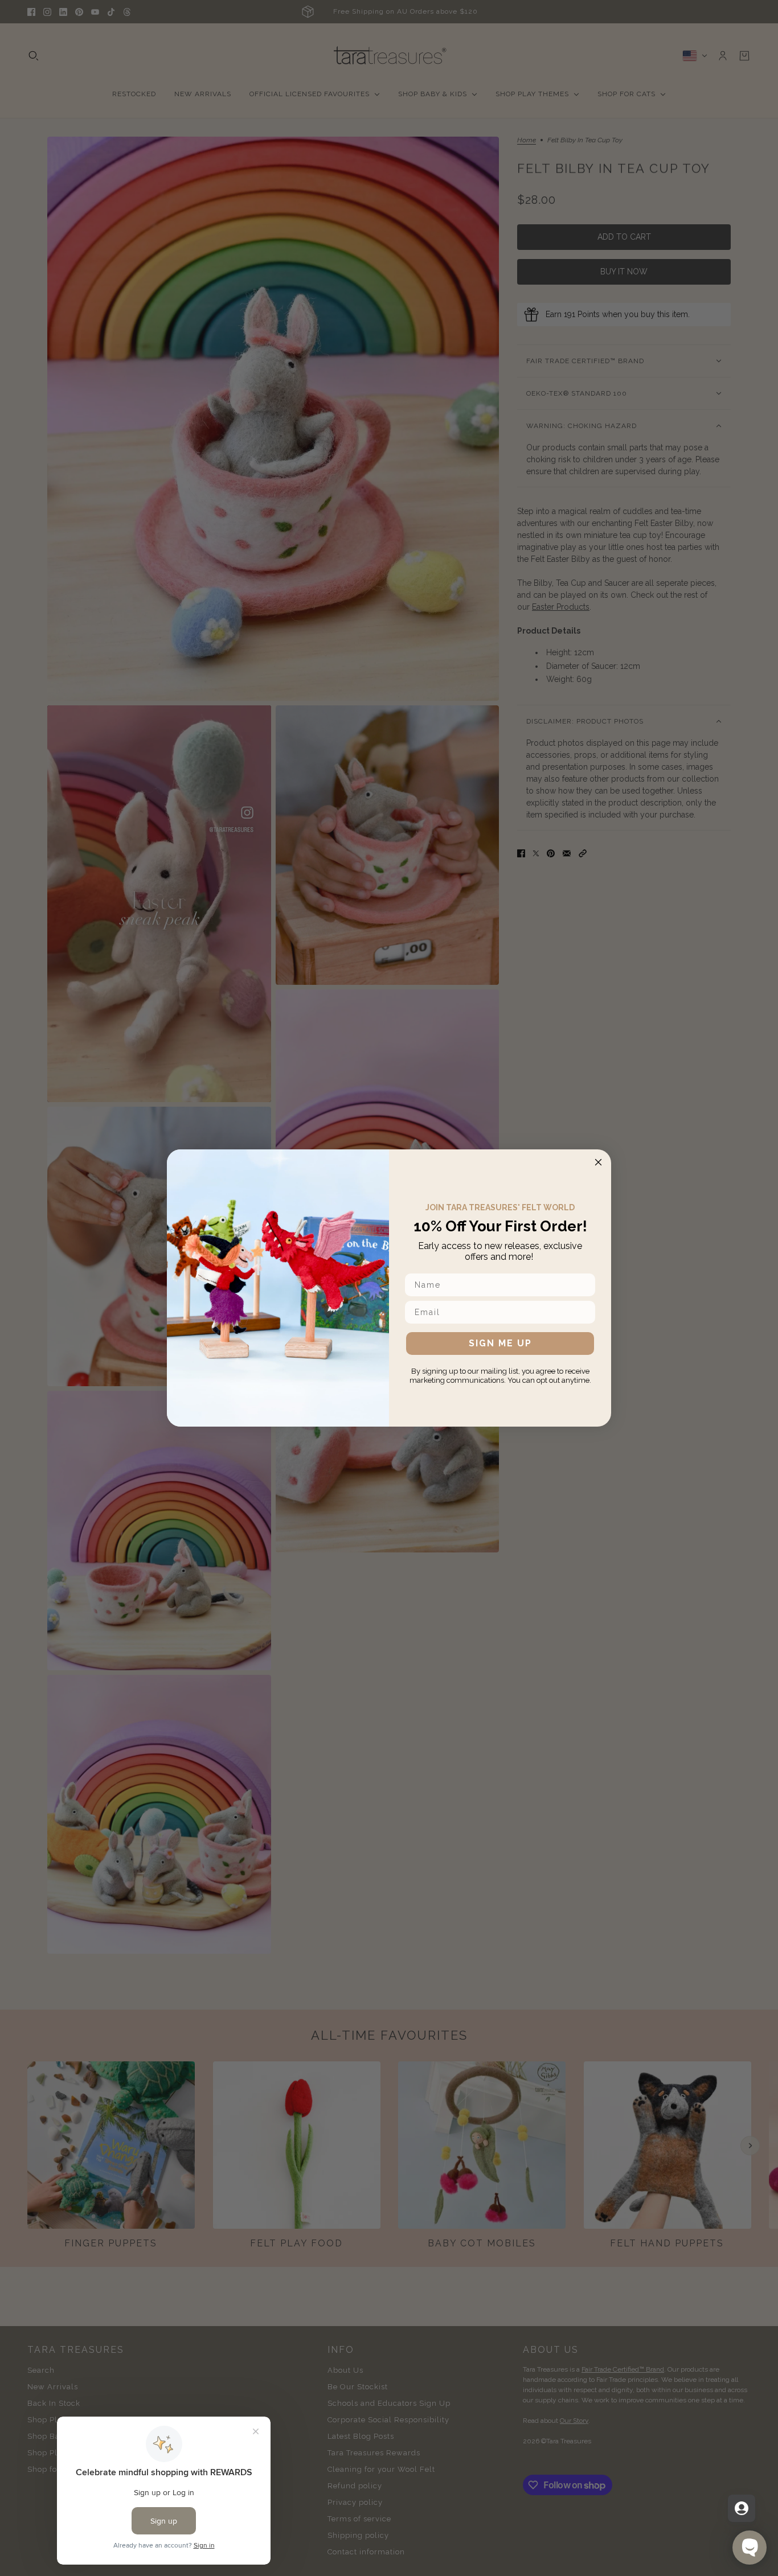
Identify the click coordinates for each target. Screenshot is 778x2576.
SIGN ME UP (500, 1343)
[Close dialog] (598, 1162)
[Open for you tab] (742, 2508)
